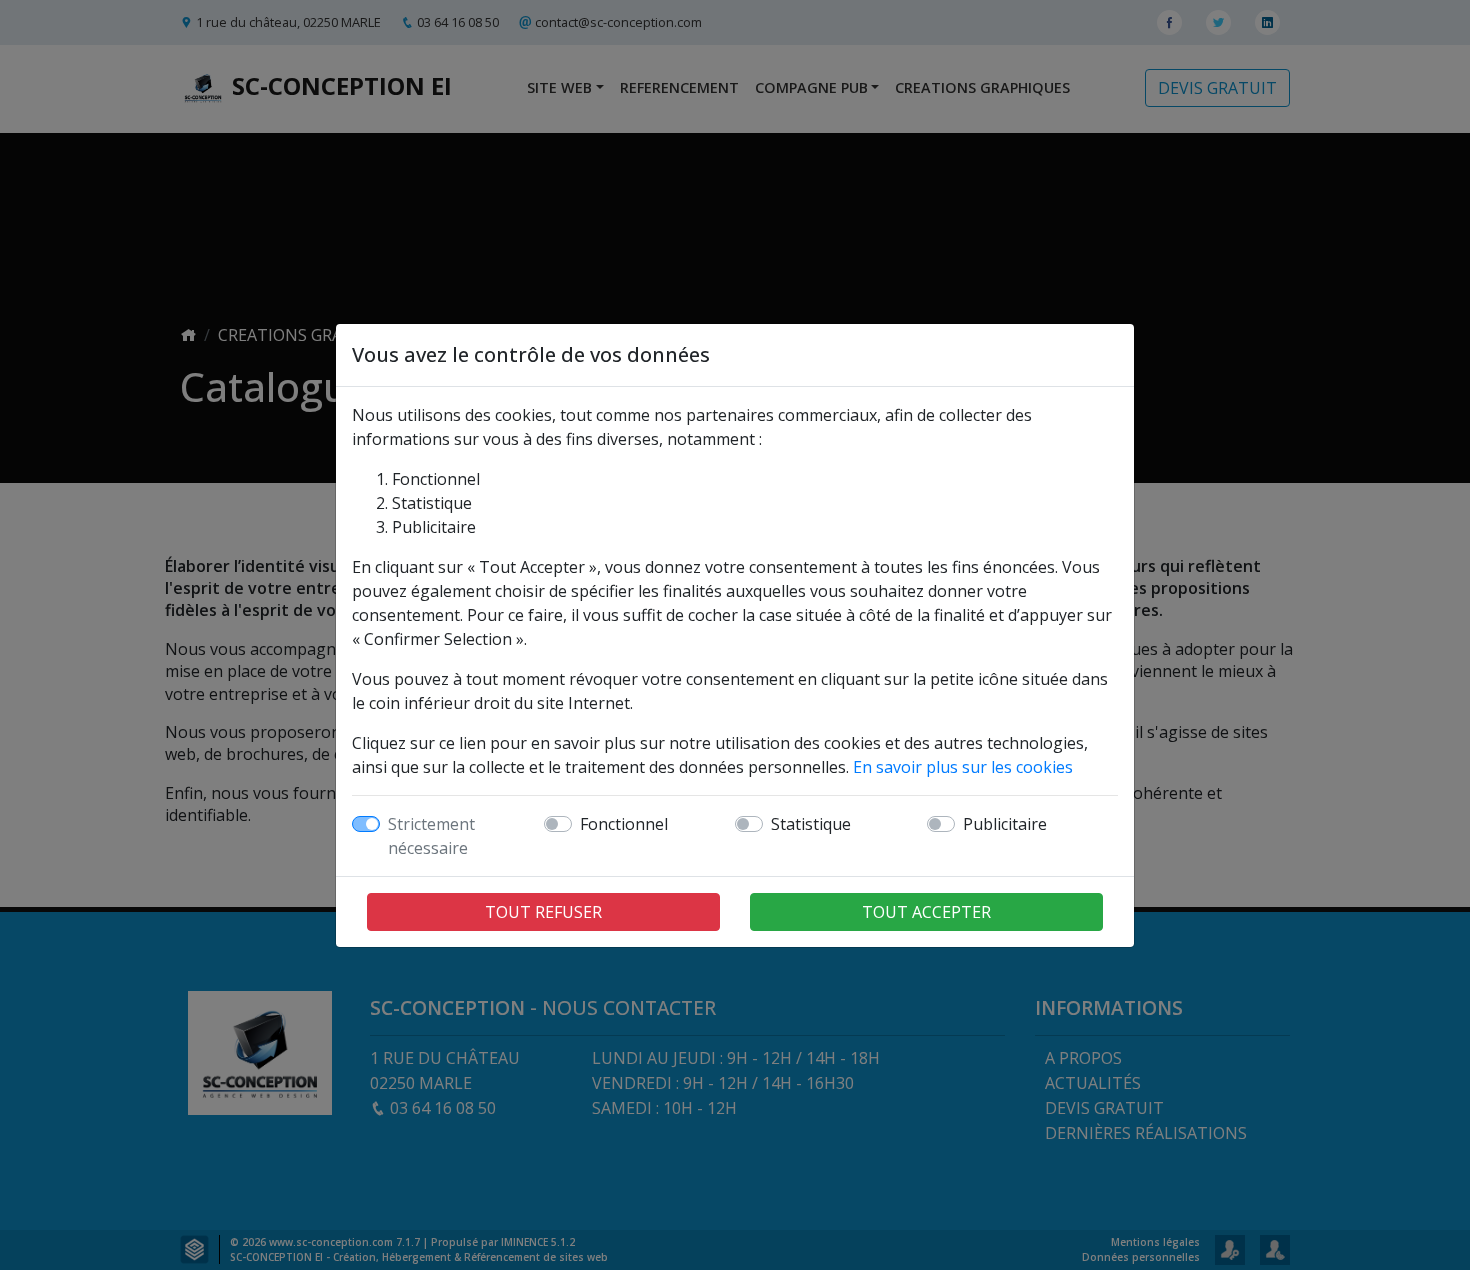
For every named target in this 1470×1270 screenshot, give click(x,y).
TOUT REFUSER (543, 912)
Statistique (811, 824)
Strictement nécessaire (431, 836)
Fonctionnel (624, 824)
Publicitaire (1005, 824)
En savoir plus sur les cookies (963, 767)
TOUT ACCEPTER (926, 912)
